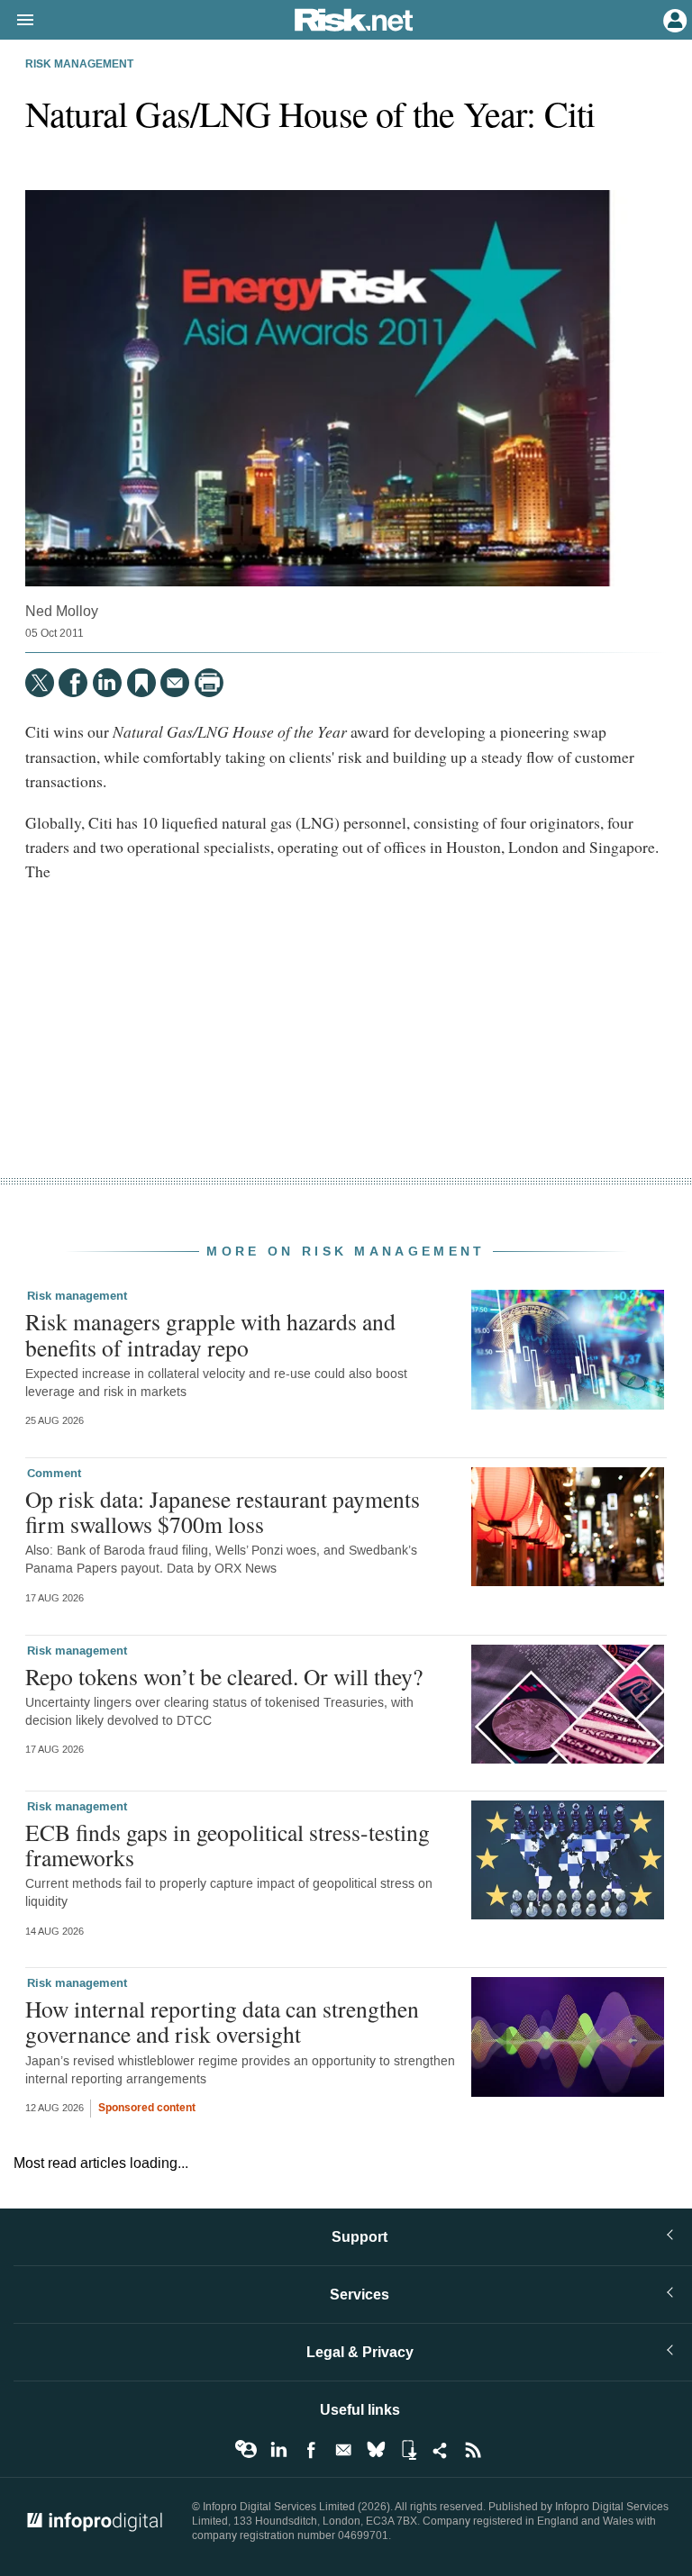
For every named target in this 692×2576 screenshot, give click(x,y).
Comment (54, 1474)
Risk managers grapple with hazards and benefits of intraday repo (210, 1334)
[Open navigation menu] (17, 21)
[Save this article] (141, 683)
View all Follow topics (246, 2450)
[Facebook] (73, 683)
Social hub (441, 2450)
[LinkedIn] (107, 683)
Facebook (311, 2450)
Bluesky (376, 2450)
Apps (408, 2450)
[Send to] (175, 683)
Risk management (79, 65)
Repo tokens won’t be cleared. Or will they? (224, 1676)
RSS (473, 2450)
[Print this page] (209, 683)
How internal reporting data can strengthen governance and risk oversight (222, 2021)
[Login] (673, 19)
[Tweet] (40, 683)
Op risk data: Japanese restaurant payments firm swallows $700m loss (223, 1511)
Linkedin (278, 2450)
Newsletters (343, 2450)
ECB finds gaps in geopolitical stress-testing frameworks (228, 1845)
